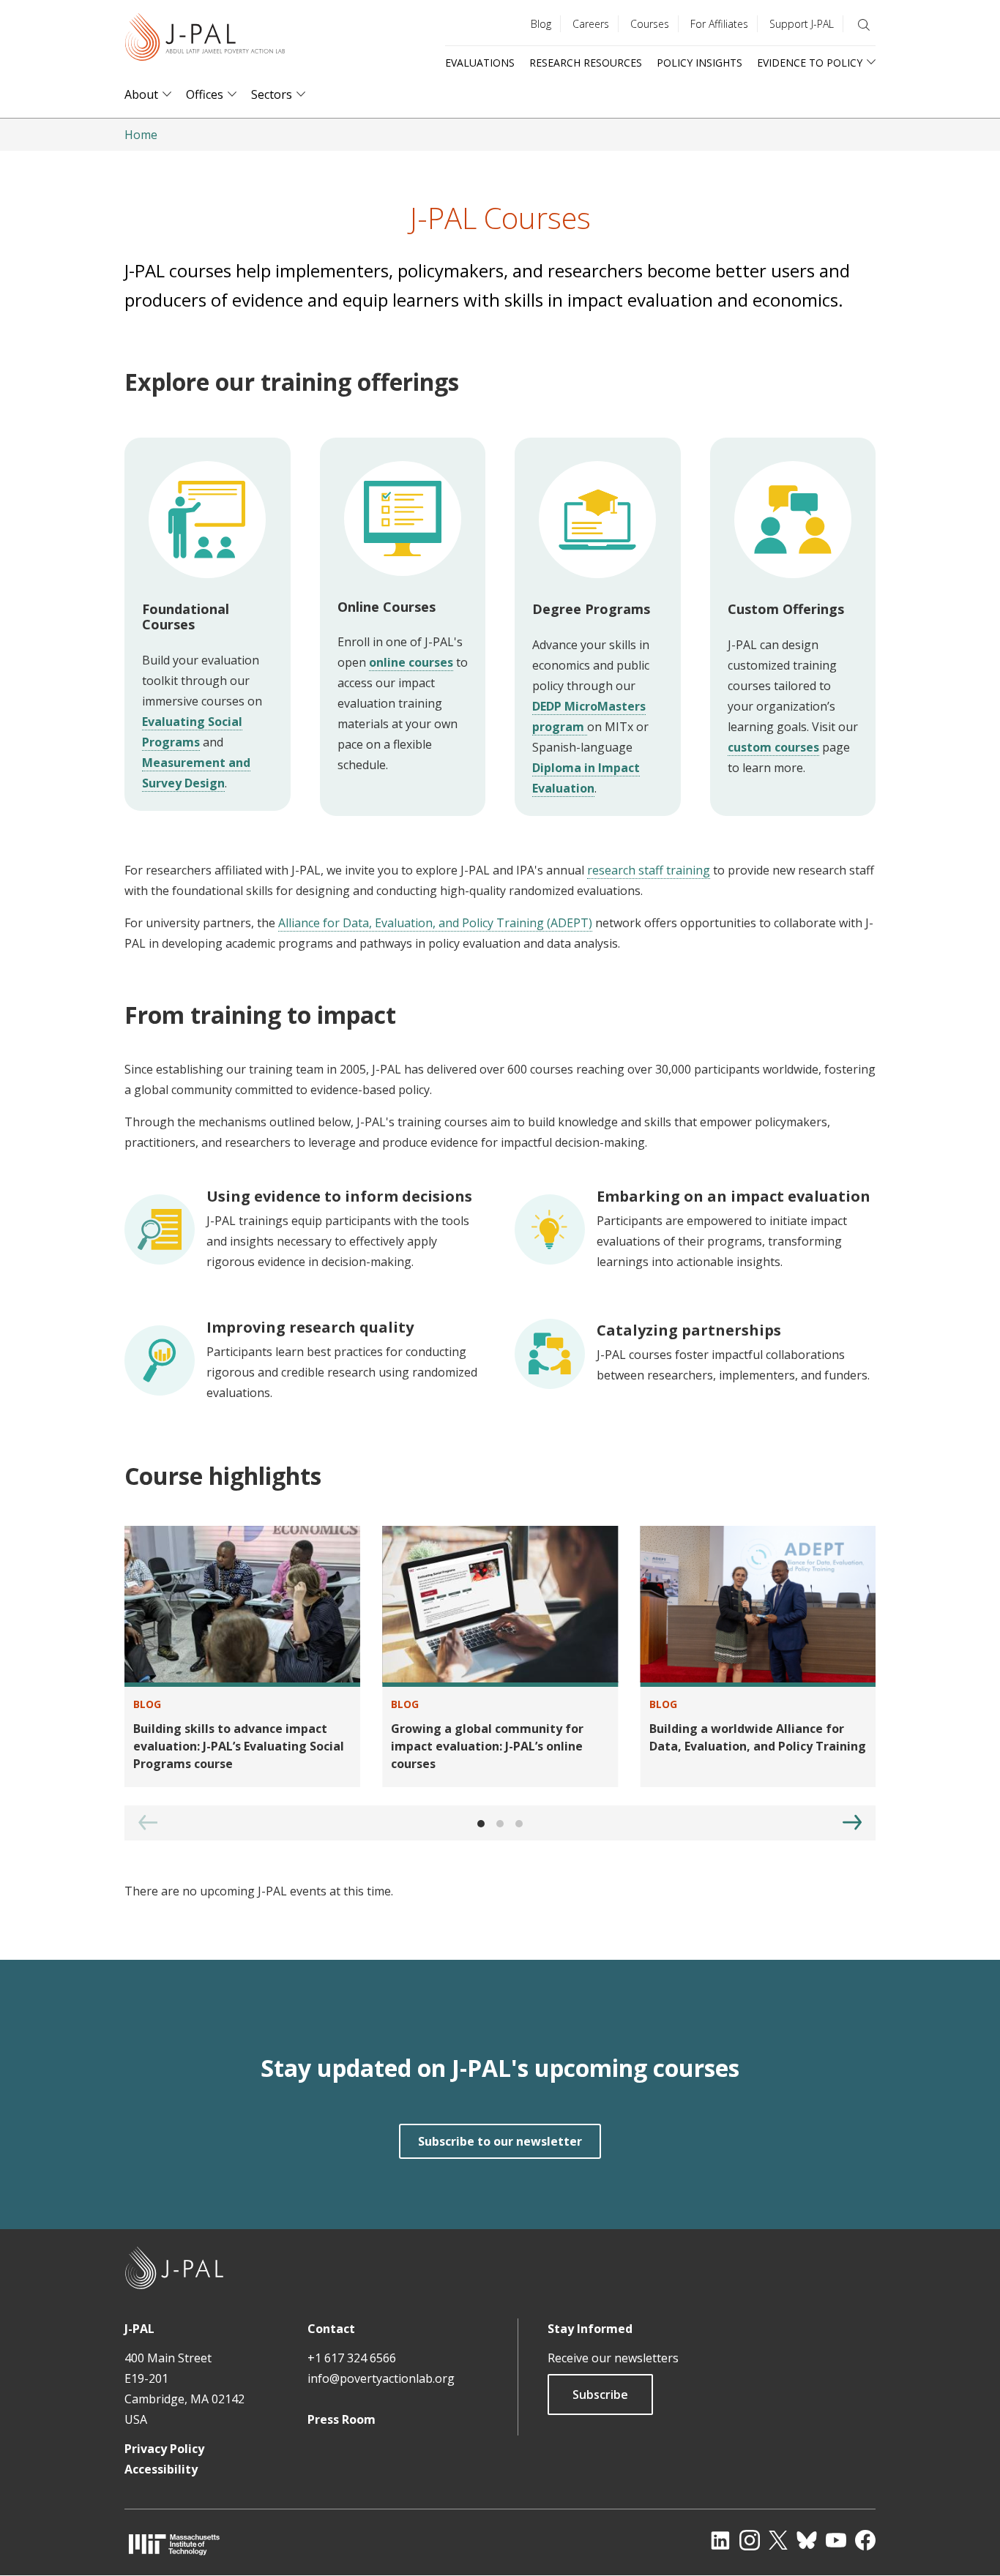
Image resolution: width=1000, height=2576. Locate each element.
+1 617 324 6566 (352, 2358)
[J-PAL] (205, 40)
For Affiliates (719, 24)
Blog (541, 24)
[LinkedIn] (720, 2540)
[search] (864, 25)
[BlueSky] (807, 2540)
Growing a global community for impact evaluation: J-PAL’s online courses (487, 1746)
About (141, 95)
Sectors (272, 95)
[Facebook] (865, 2540)
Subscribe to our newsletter (500, 2141)
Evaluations (480, 63)
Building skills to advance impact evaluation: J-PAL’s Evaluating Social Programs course (239, 1746)
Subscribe (600, 2395)
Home (141, 135)
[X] (778, 2540)
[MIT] (174, 2544)
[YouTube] (836, 2540)
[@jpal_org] (750, 2540)
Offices (205, 95)
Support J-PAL (802, 24)
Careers (591, 24)
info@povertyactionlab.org (381, 2378)
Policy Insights (699, 63)
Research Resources (586, 63)
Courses (650, 24)
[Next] (852, 1822)
